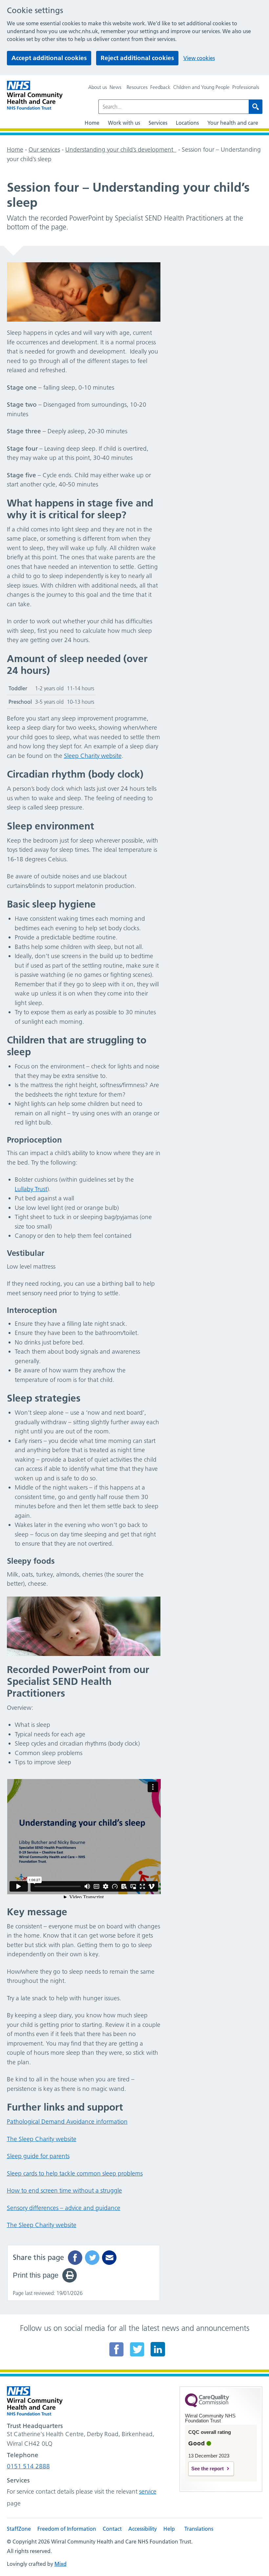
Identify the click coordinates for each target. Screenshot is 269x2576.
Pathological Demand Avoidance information (67, 2122)
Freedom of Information (67, 2529)
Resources (137, 87)
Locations (187, 123)
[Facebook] (116, 2349)
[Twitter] (137, 2349)
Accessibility (143, 2529)
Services (158, 123)
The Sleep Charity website (42, 2139)
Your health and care (233, 123)
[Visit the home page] (35, 95)
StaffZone (19, 2529)
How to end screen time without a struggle (64, 2190)
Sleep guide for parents (38, 2156)
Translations (199, 2529)
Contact (112, 2529)
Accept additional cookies (49, 58)
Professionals (246, 87)
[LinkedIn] (158, 2349)
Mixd (61, 2564)
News (115, 87)
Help (169, 2529)
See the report (207, 2469)
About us (98, 87)
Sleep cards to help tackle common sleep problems (75, 2173)
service (148, 2491)
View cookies (199, 58)
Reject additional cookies (137, 58)
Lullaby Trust (31, 1189)
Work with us (124, 123)
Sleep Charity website (93, 756)
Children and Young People (201, 87)
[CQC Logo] (207, 2406)
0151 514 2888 (28, 2466)
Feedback (160, 87)
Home (92, 123)
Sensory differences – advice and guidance (64, 2208)
